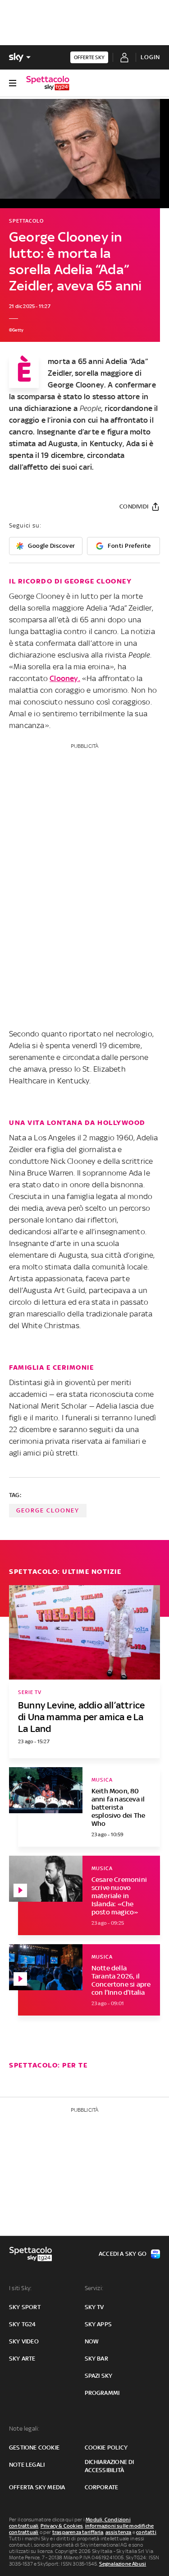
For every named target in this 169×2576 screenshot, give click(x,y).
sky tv (94, 2307)
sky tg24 (23, 2324)
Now (92, 2341)
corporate (102, 2487)
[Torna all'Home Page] (48, 83)
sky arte (22, 2359)
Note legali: (24, 2429)
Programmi (102, 2393)
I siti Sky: (20, 2288)
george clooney (48, 1510)
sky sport (25, 2307)
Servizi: (94, 2288)
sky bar (96, 2359)
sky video (24, 2341)
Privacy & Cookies (62, 2526)
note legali (27, 2465)
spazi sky (99, 2376)
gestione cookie (34, 2448)
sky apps (98, 2324)
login (150, 57)
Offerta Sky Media (37, 2487)
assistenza (119, 2532)
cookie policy (106, 2448)
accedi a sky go (123, 2254)
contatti (146, 2532)
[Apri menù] (13, 83)
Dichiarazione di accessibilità (110, 2466)
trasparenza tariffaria (78, 2532)
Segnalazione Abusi (123, 2564)
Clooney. (65, 678)
